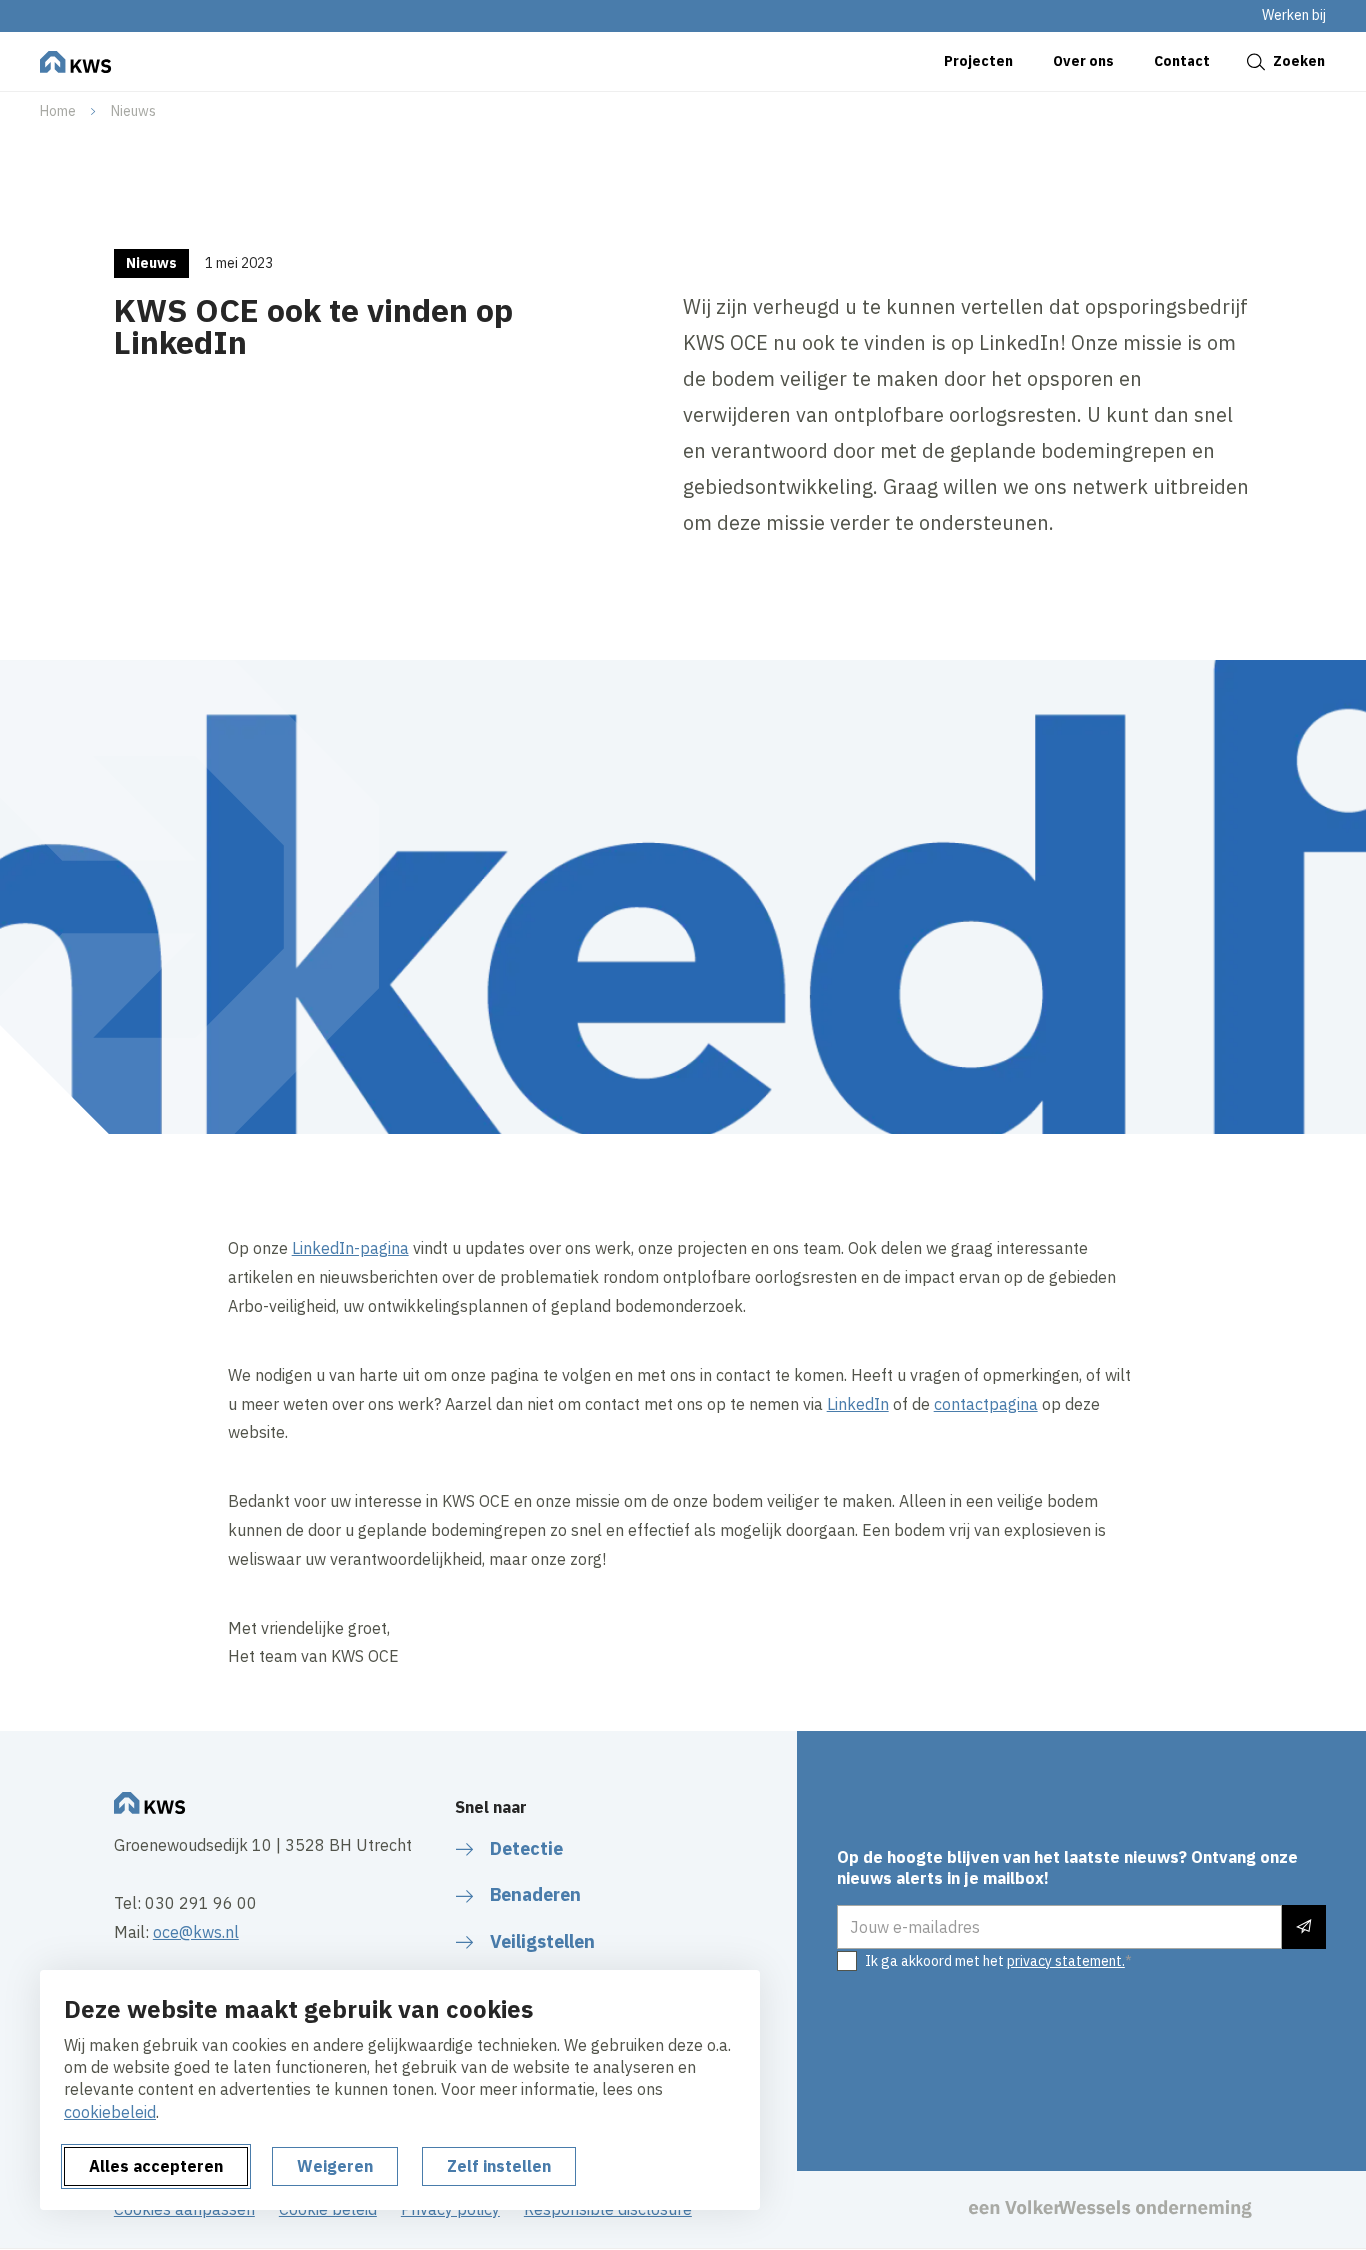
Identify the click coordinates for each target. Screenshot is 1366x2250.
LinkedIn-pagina (350, 1248)
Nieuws (133, 111)
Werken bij (1294, 15)
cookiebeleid (110, 2112)
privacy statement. (1066, 1961)
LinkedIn (858, 1404)
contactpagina (986, 1404)
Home (58, 111)
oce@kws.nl (196, 1932)
